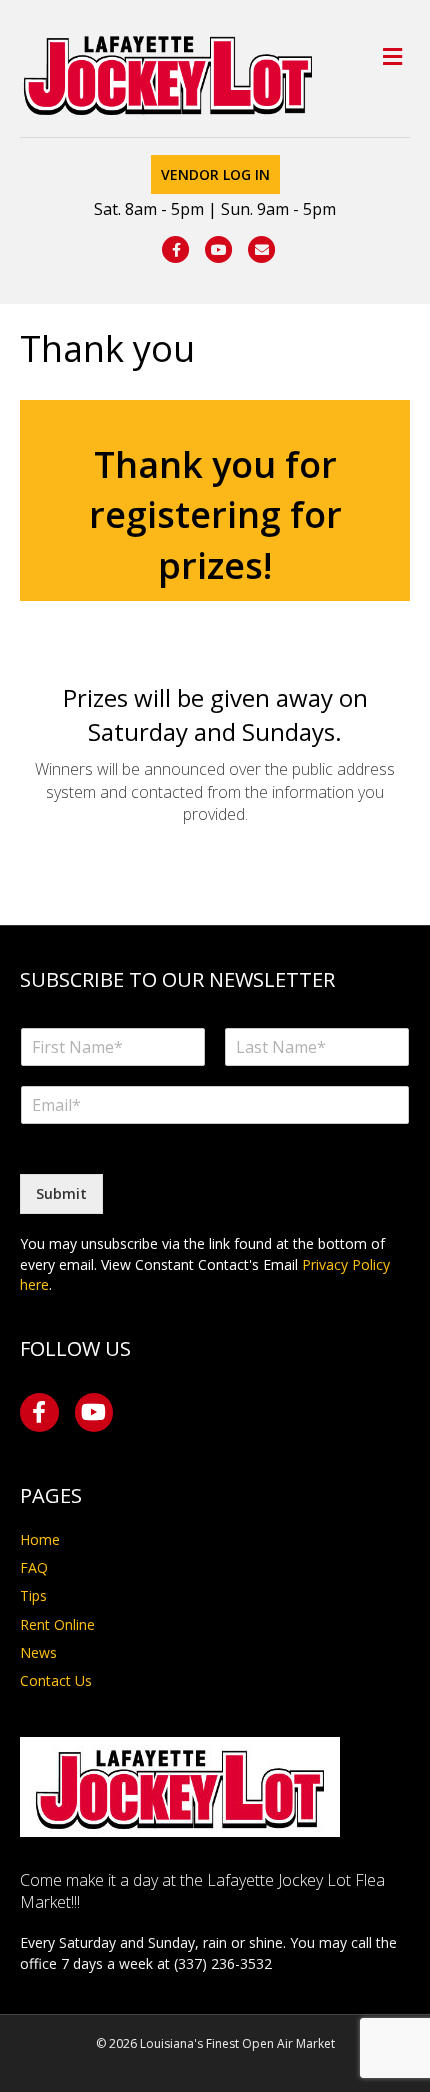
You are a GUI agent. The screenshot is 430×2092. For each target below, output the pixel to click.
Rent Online (57, 1624)
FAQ (34, 1567)
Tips (33, 1595)
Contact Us (56, 1680)
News (38, 1652)
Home (40, 1539)
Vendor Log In (215, 174)
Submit (61, 1193)
